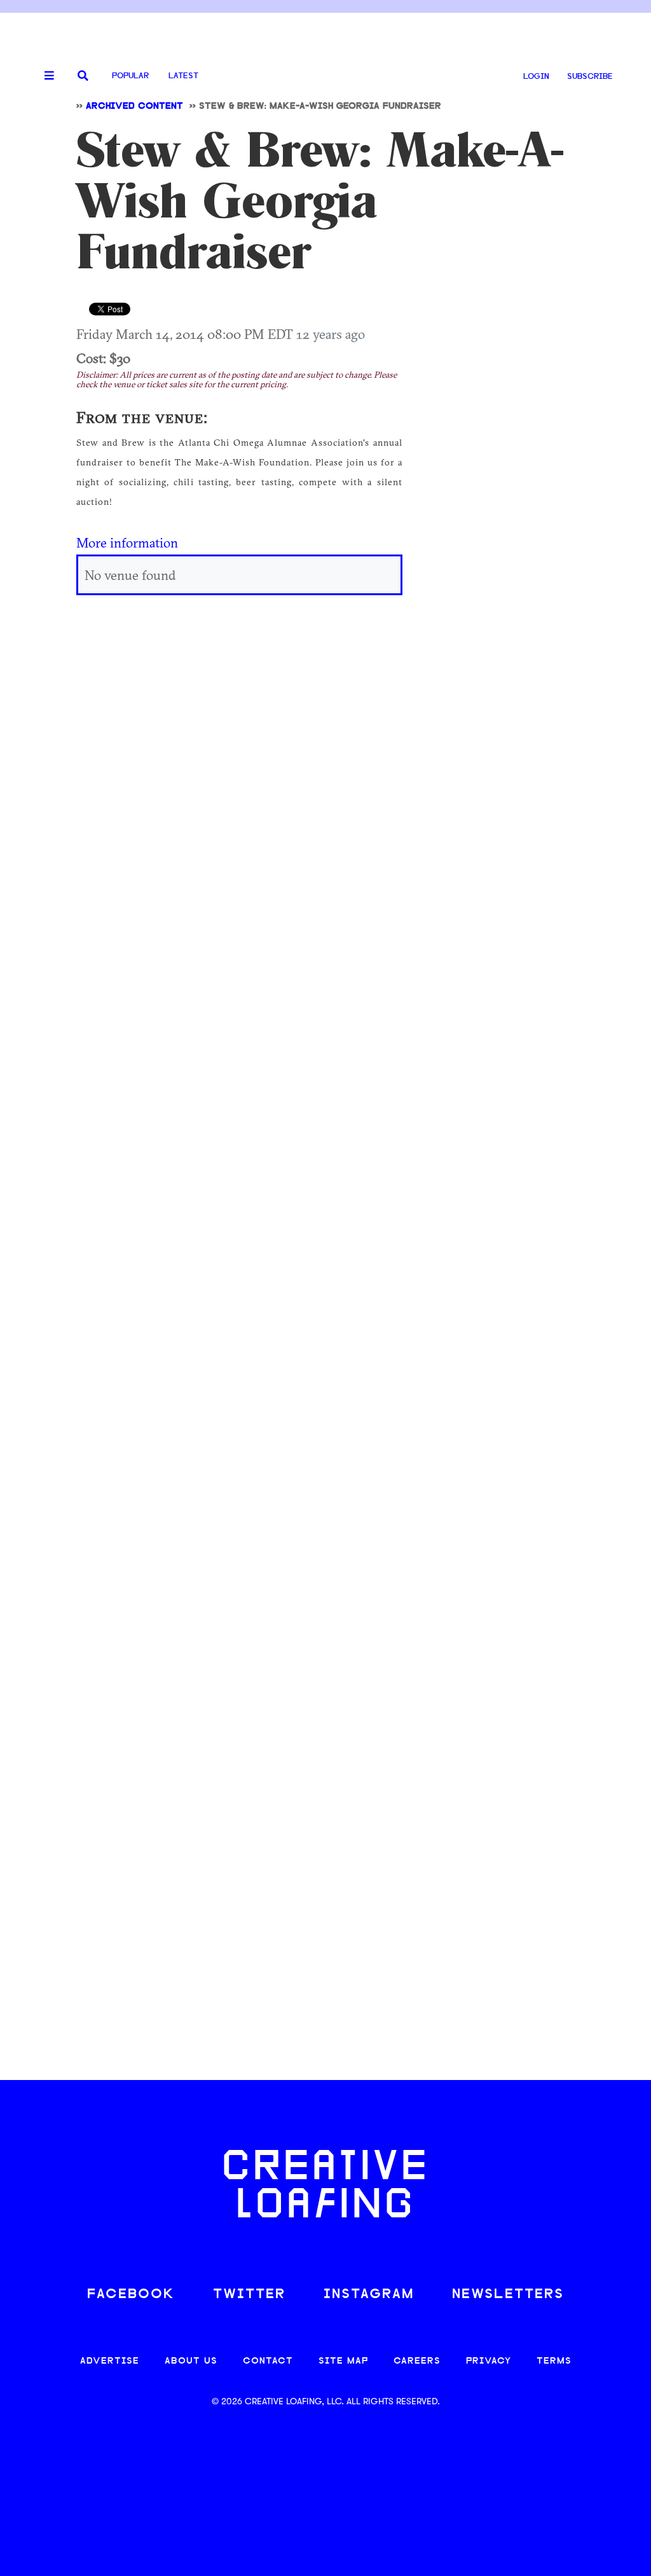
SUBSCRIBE (590, 77)
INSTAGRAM (369, 2295)
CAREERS (417, 2361)
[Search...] (83, 77)
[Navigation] (45, 76)
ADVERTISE (110, 2361)
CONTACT (268, 2361)
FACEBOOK (131, 2295)
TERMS (554, 2361)
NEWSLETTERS (508, 2295)
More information (127, 542)
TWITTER (249, 2295)
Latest (183, 76)
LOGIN (536, 77)
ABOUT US (191, 2361)
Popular (130, 76)
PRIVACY (489, 2361)
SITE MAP (343, 2361)
